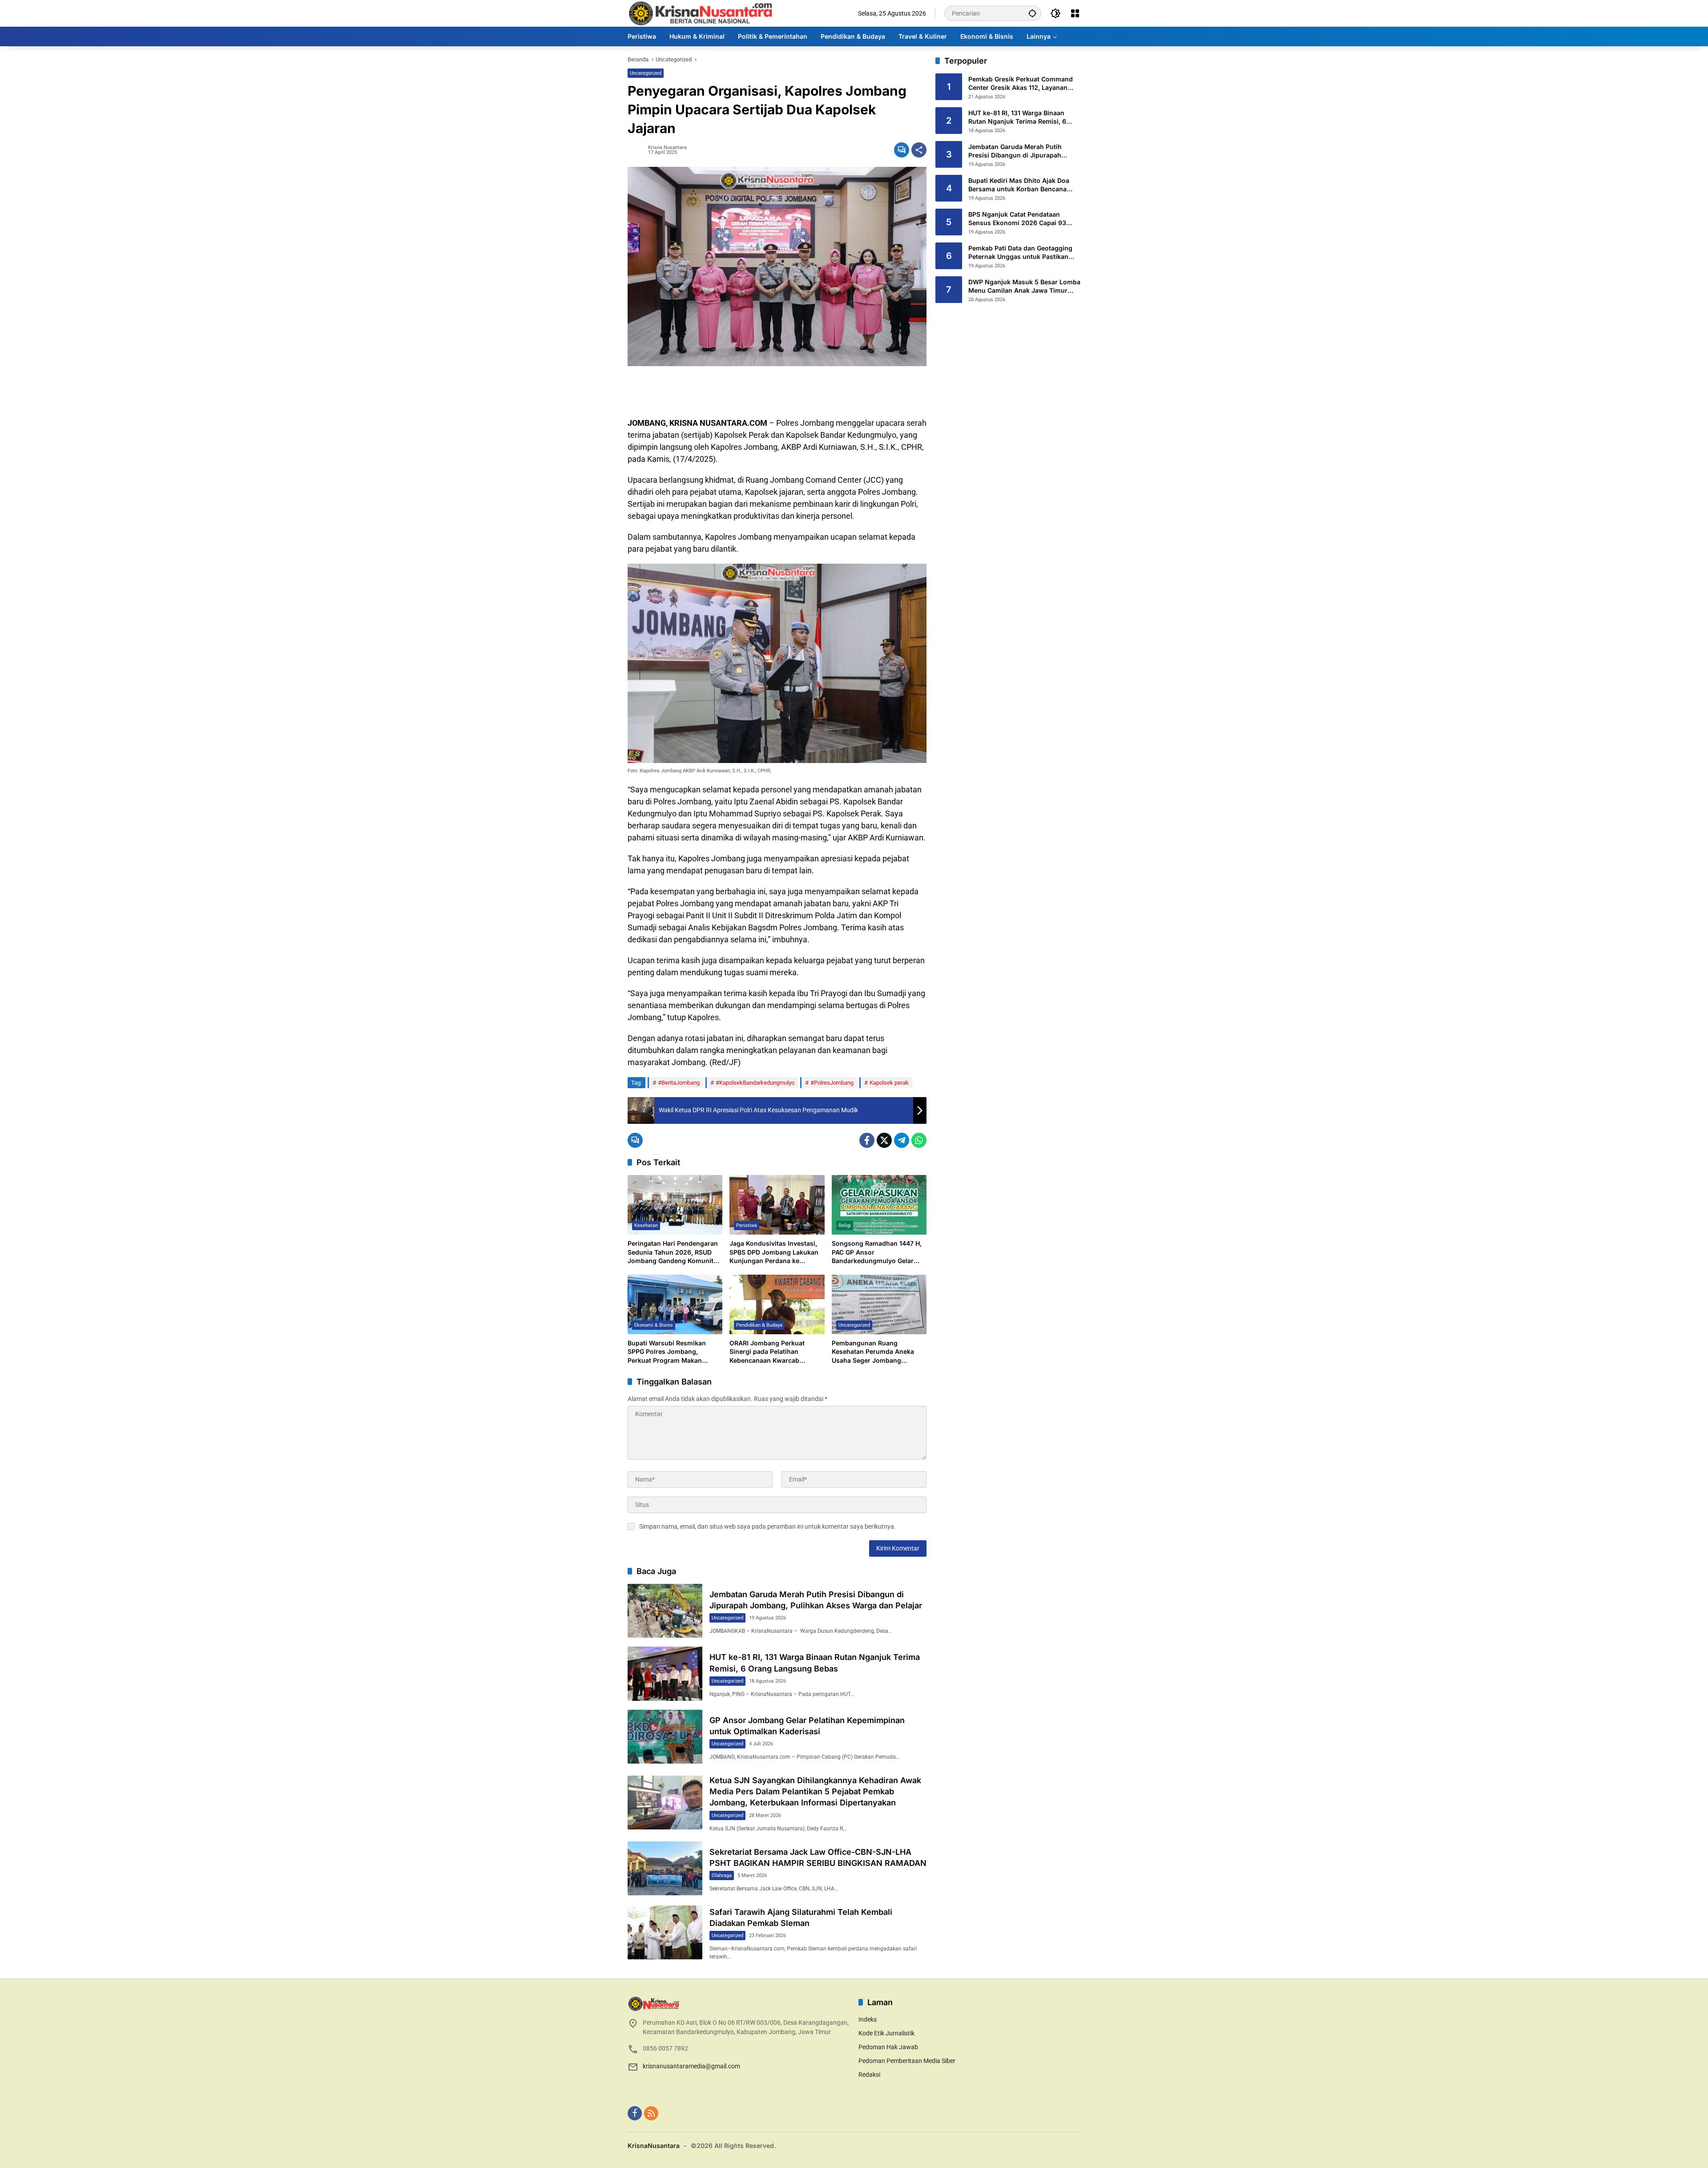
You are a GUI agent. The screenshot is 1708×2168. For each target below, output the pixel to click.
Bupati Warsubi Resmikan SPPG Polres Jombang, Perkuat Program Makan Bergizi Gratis (667, 1352)
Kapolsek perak (889, 1083)
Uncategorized (646, 73)
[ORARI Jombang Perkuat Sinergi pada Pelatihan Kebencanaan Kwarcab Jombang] (777, 1304)
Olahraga (722, 1875)
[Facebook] (867, 1140)
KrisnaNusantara (654, 2146)
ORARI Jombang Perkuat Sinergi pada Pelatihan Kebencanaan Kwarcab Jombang (767, 1352)
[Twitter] (884, 1140)
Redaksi (869, 2075)
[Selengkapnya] (739, 2004)
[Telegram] (902, 1140)
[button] (1032, 13)
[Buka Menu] (1075, 13)
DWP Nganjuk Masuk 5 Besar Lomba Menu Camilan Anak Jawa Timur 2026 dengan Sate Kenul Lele (1024, 287)
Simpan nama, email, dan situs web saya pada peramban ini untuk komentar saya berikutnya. (767, 1526)
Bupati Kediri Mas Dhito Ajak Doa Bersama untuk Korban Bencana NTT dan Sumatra (1019, 185)
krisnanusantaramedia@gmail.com (691, 2066)
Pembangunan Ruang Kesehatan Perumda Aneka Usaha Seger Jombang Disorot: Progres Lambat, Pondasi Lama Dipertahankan (877, 1352)
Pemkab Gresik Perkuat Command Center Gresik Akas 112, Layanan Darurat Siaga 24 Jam (1021, 84)
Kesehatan (646, 1225)
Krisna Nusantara (667, 147)
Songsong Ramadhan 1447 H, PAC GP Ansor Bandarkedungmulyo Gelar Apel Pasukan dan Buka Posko (878, 1252)
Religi (845, 1225)
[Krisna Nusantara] (700, 13)
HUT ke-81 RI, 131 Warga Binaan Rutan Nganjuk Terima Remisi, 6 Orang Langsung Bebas (1017, 117)
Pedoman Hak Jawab (888, 2047)
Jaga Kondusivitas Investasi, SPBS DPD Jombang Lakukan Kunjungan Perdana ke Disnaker (774, 1252)
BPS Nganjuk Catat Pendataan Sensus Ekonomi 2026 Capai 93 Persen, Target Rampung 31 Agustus (1024, 219)
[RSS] (651, 2113)
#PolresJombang (832, 1083)
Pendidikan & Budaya (759, 1325)
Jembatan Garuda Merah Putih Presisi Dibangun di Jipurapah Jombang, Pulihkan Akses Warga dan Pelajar (1019, 151)
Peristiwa (747, 1225)
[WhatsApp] (919, 1140)
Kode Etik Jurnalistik (886, 2033)
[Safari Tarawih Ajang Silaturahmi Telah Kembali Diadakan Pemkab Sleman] (665, 1932)
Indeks (868, 2019)
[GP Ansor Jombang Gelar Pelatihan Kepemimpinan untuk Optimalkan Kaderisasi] (665, 1737)
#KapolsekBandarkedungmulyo (755, 1083)
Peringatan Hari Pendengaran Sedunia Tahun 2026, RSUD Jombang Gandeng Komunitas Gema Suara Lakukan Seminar (674, 1252)
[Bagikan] (919, 150)
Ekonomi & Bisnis (654, 1325)
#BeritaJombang (679, 1083)
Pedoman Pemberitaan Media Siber (907, 2061)
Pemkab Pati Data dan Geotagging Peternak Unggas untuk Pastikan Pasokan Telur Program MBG (1020, 253)
